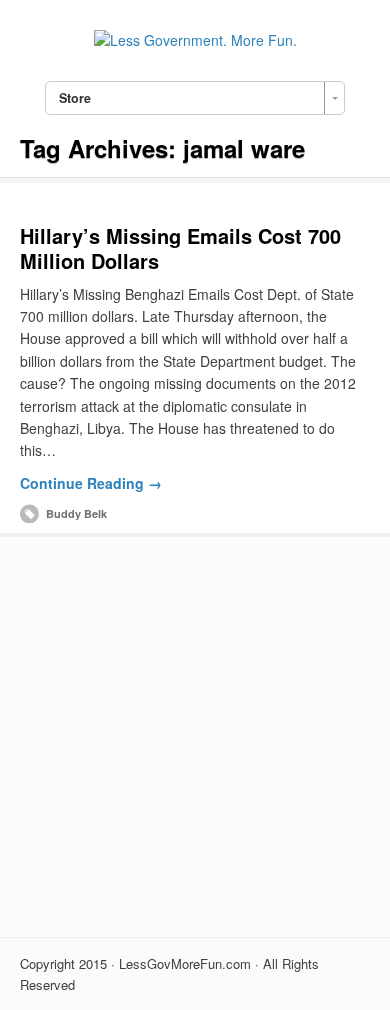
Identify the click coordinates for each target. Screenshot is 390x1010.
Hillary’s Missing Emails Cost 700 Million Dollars (180, 248)
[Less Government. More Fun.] (195, 40)
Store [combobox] (75, 98)
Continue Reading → (91, 483)
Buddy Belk (76, 513)
